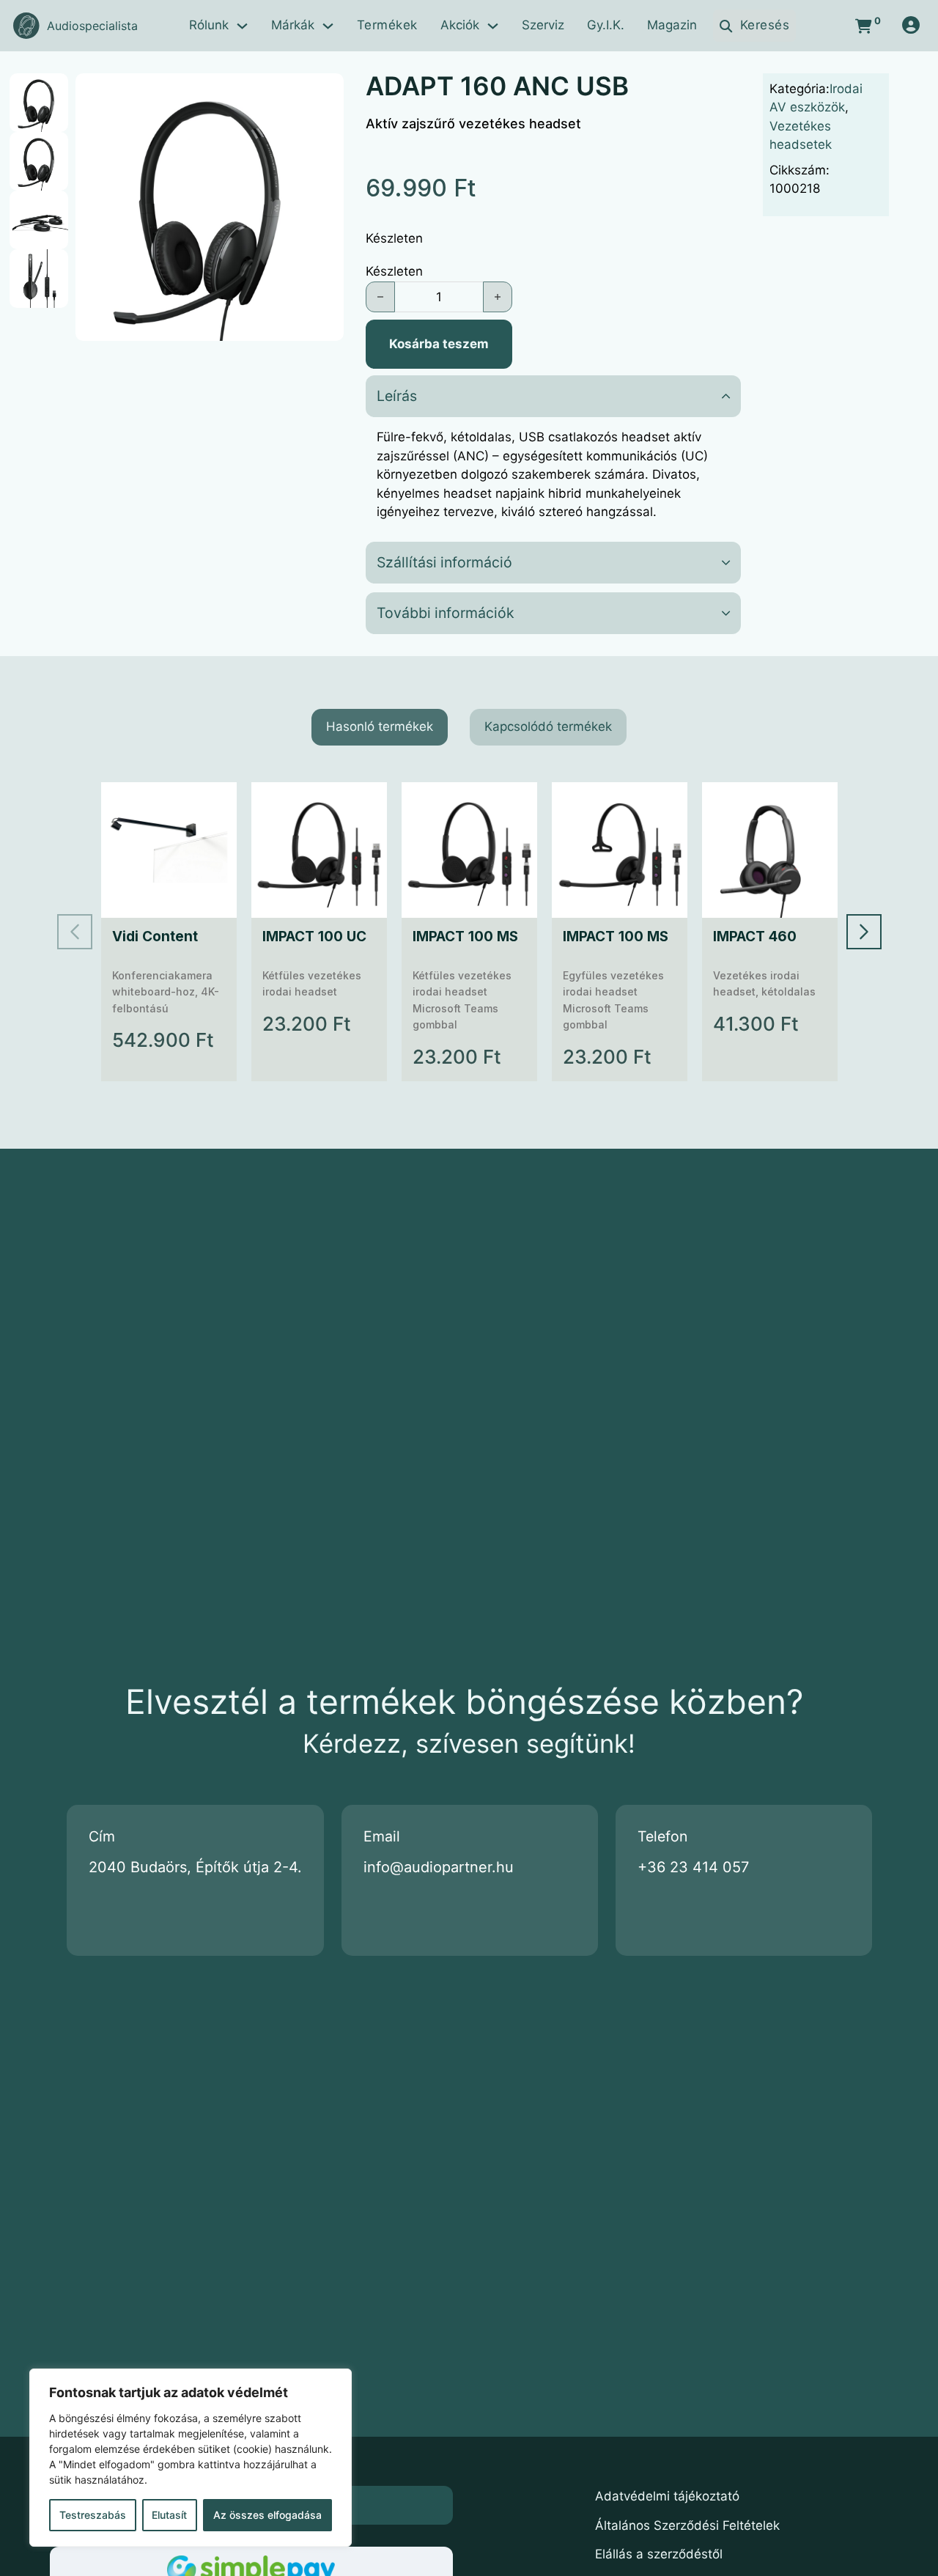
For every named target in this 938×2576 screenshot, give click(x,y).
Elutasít (169, 2515)
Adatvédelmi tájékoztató (667, 2496)
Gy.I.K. (606, 25)
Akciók (460, 25)
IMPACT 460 (755, 936)
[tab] (380, 727)
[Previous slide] (75, 932)
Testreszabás (93, 2515)
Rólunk (209, 25)
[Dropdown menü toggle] (242, 26)
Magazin (672, 25)
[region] (191, 2458)
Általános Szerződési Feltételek (687, 2525)
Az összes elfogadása (267, 2515)
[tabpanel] (469, 932)
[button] (324, 93)
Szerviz (543, 25)
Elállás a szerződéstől (659, 2554)
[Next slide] (864, 932)
